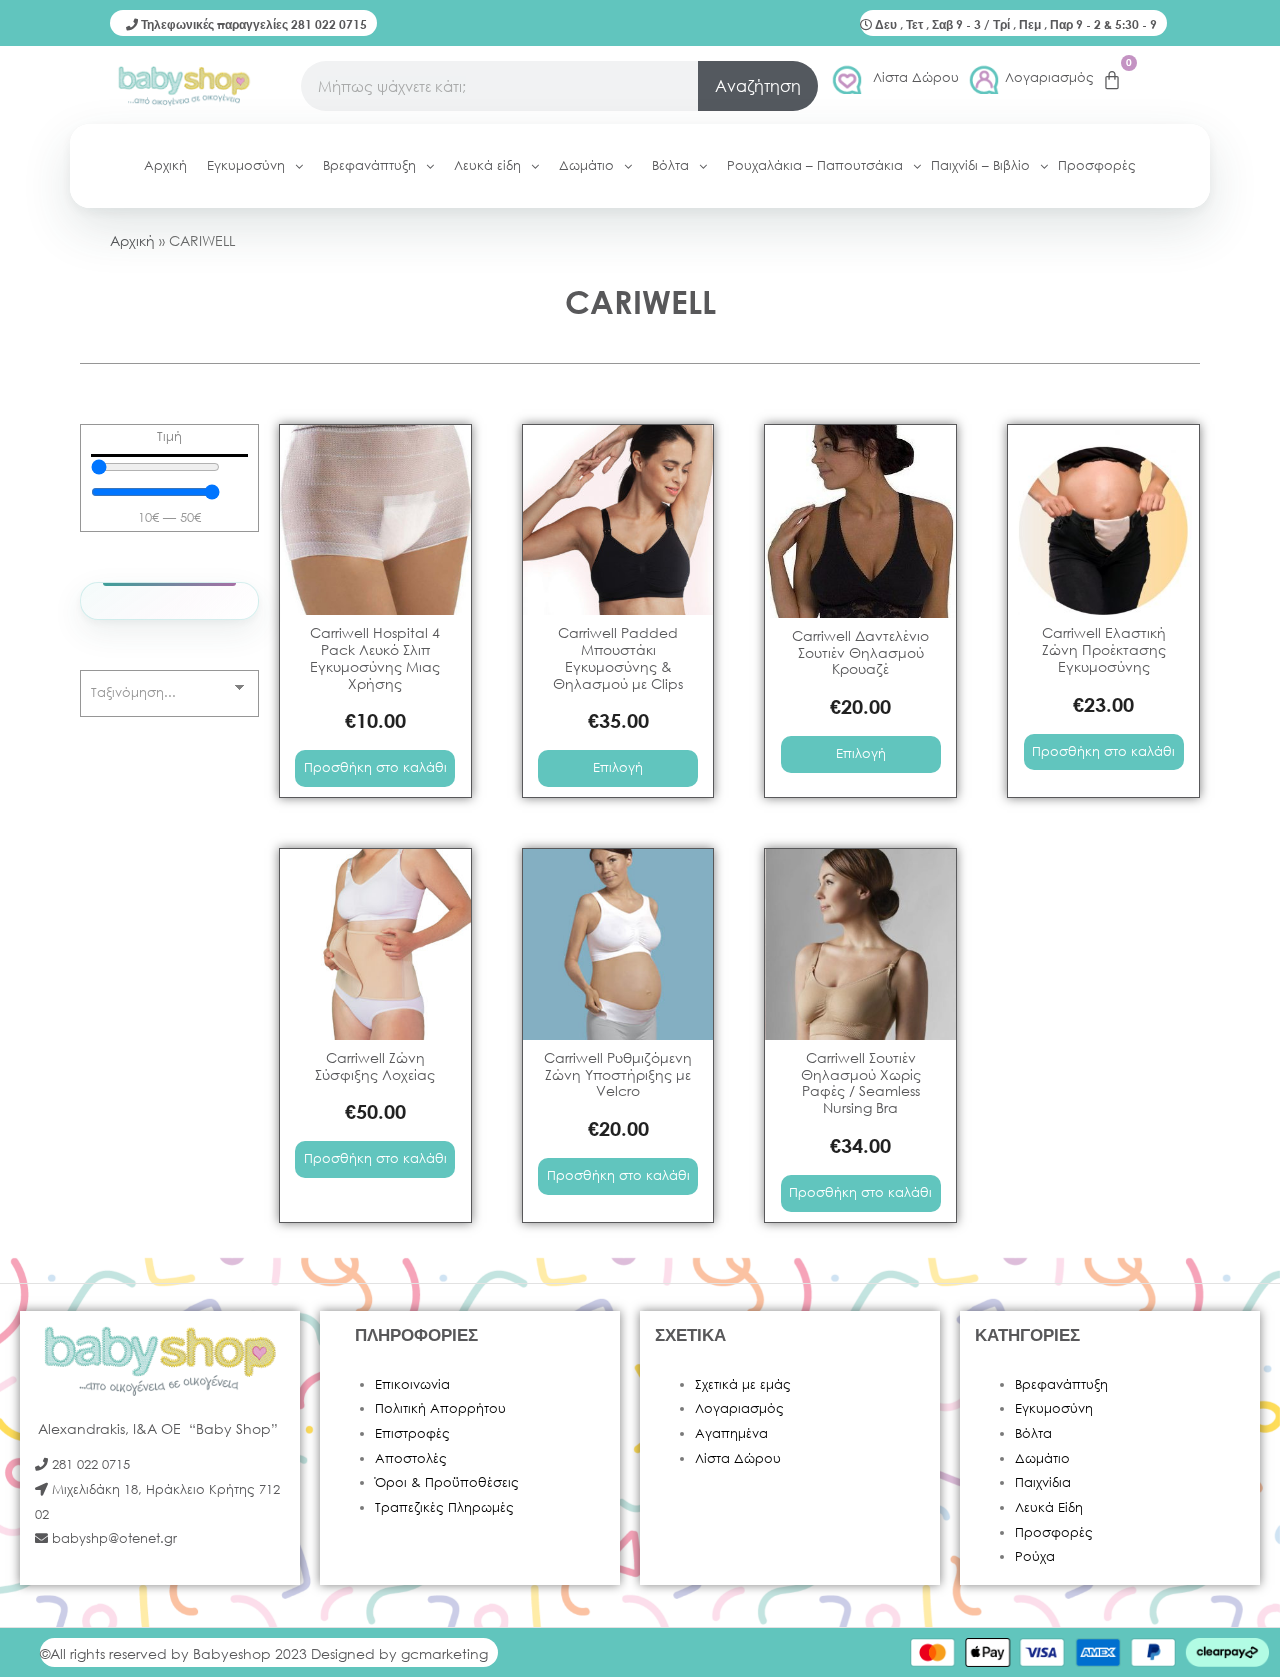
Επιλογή (618, 767)
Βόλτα (1033, 1433)
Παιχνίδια (1043, 1482)
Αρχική (132, 240)
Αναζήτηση (758, 85)
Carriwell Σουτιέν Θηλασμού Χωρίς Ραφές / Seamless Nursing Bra (861, 1082)
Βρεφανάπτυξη (1061, 1384)
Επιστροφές (412, 1433)
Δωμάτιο (1042, 1458)
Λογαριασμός (1049, 77)
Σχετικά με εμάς (743, 1384)
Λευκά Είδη (1049, 1507)
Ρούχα (1035, 1556)
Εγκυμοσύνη (1054, 1408)
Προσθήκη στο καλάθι (375, 767)
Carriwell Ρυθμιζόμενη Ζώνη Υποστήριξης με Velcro (618, 1074)
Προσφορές (1054, 1532)
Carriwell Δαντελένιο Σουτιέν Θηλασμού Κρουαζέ (860, 652)
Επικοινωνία (412, 1384)
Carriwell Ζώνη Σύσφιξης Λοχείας (375, 1066)
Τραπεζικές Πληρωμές (444, 1507)
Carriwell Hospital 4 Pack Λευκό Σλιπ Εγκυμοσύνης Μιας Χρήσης (375, 657)
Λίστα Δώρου (916, 77)
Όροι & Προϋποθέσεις (447, 1482)
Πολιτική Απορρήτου (440, 1408)
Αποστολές (411, 1458)
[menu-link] (375, 520)
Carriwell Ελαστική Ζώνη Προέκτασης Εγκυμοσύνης (1104, 649)
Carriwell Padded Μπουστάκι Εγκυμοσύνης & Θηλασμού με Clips (618, 657)
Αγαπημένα (731, 1433)
